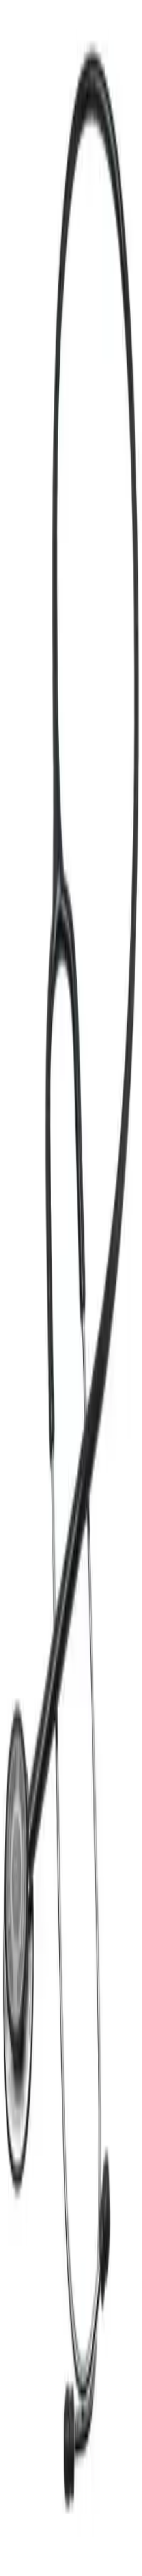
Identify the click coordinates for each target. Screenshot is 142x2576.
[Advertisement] (71, 578)
